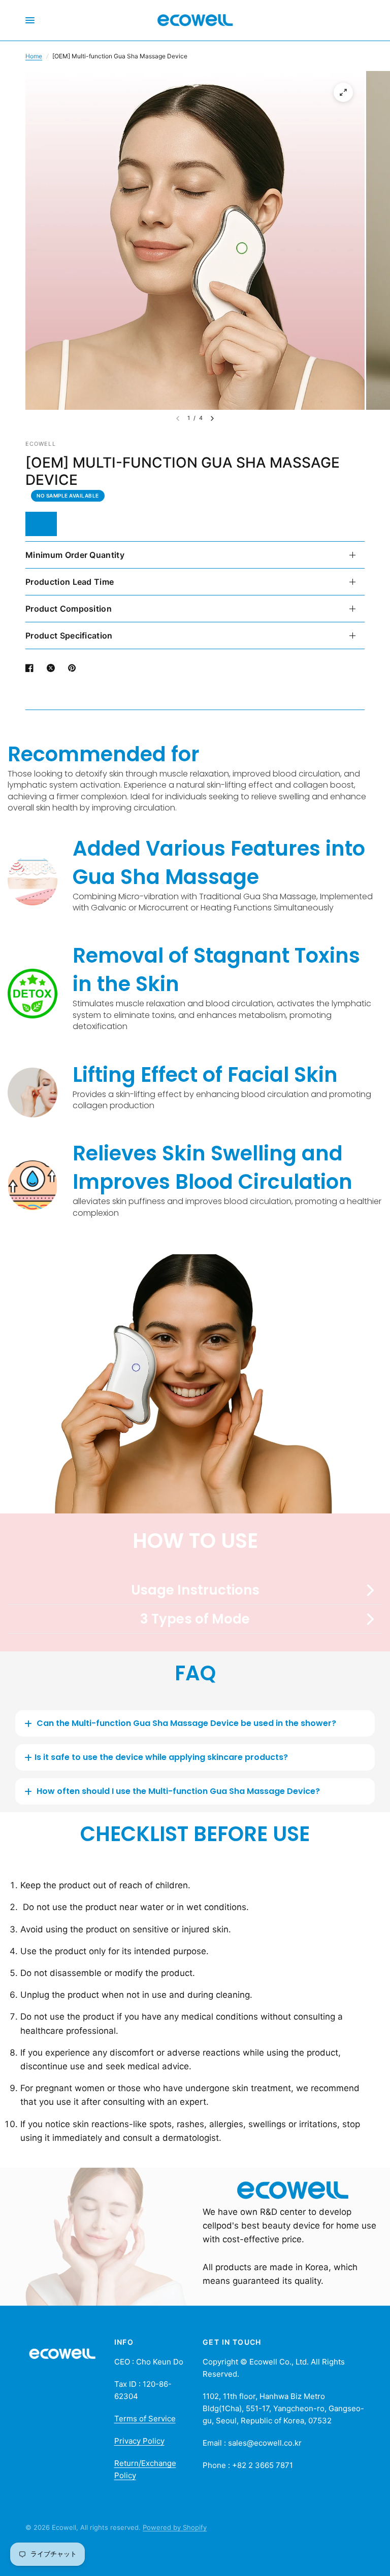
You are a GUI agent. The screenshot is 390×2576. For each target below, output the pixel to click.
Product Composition (69, 609)
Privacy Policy (139, 2441)
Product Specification (69, 636)
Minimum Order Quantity (75, 555)
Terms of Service (145, 2419)
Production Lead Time (70, 582)
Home (34, 56)
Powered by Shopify (175, 2527)
